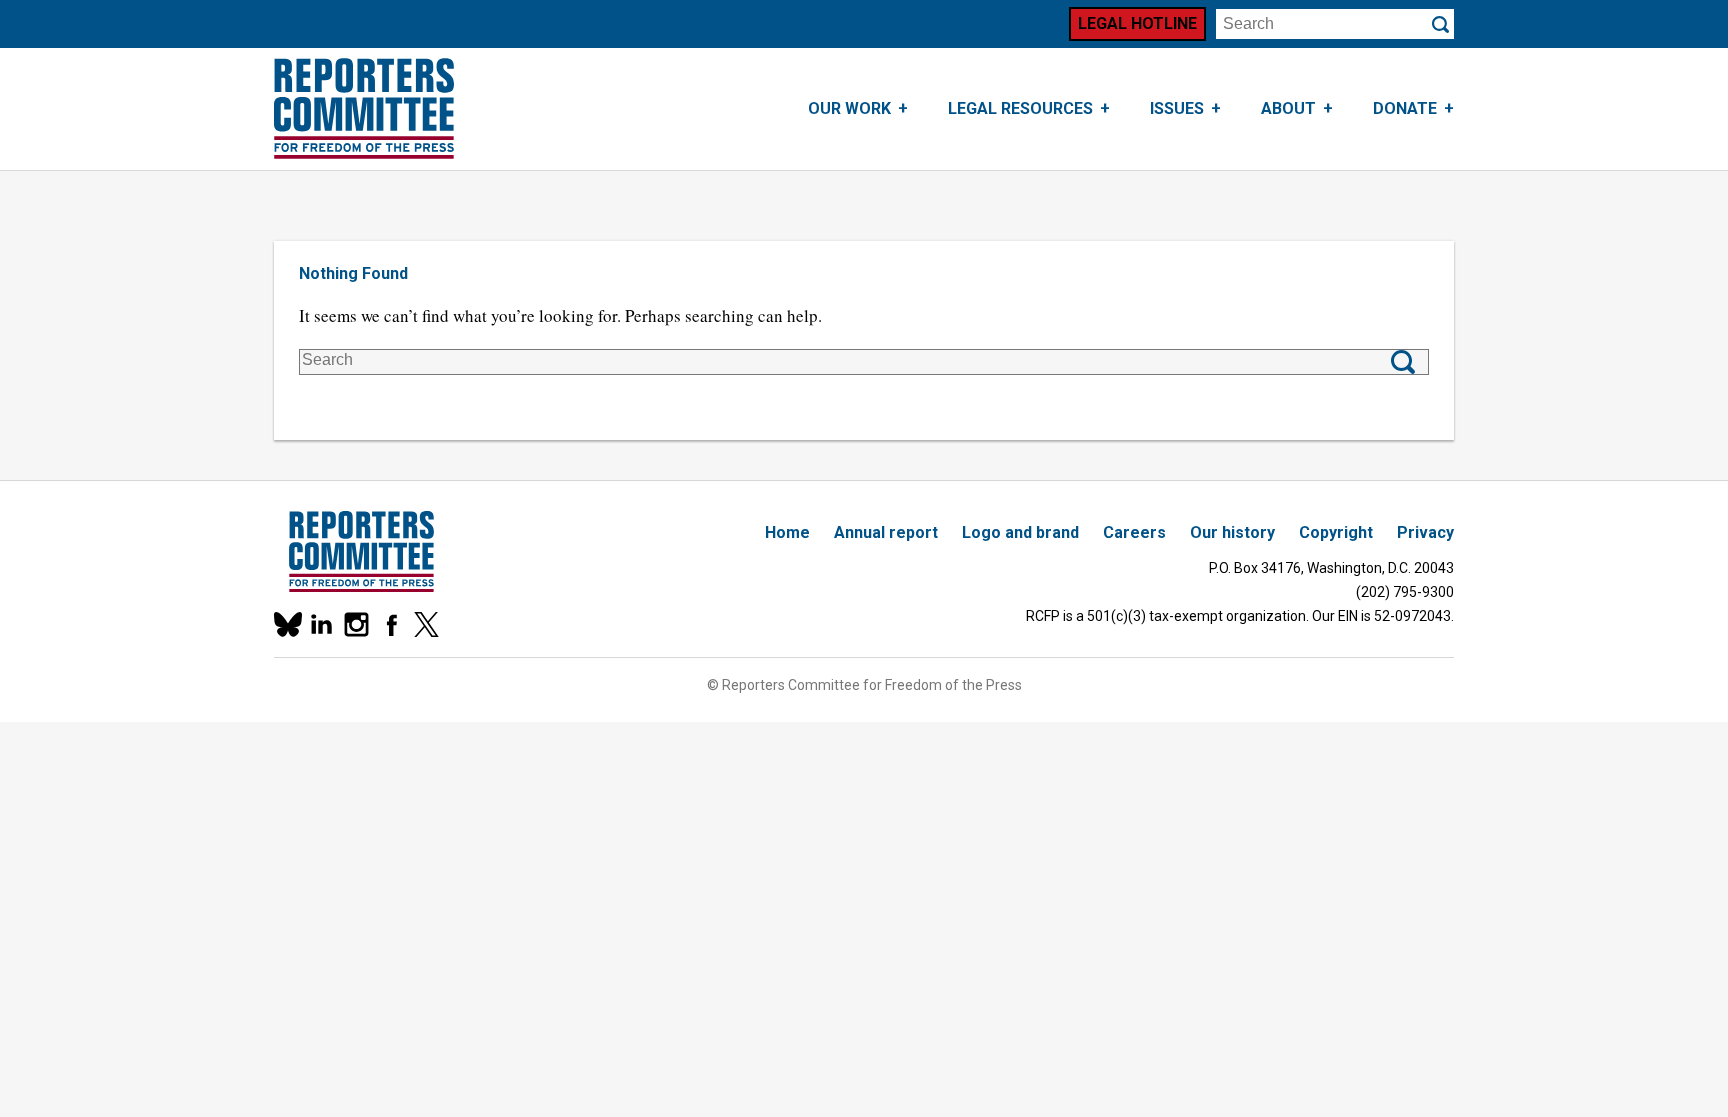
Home (787, 532)
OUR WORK (849, 108)
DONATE (1405, 108)
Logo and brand (1020, 532)
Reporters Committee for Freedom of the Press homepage (364, 109)
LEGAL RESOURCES (1020, 108)
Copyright (1336, 532)
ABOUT (1288, 108)
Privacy (1425, 532)
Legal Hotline (1137, 23)
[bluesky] (286, 624)
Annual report (886, 532)
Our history (1232, 532)
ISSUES (1177, 108)
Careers (1134, 532)
